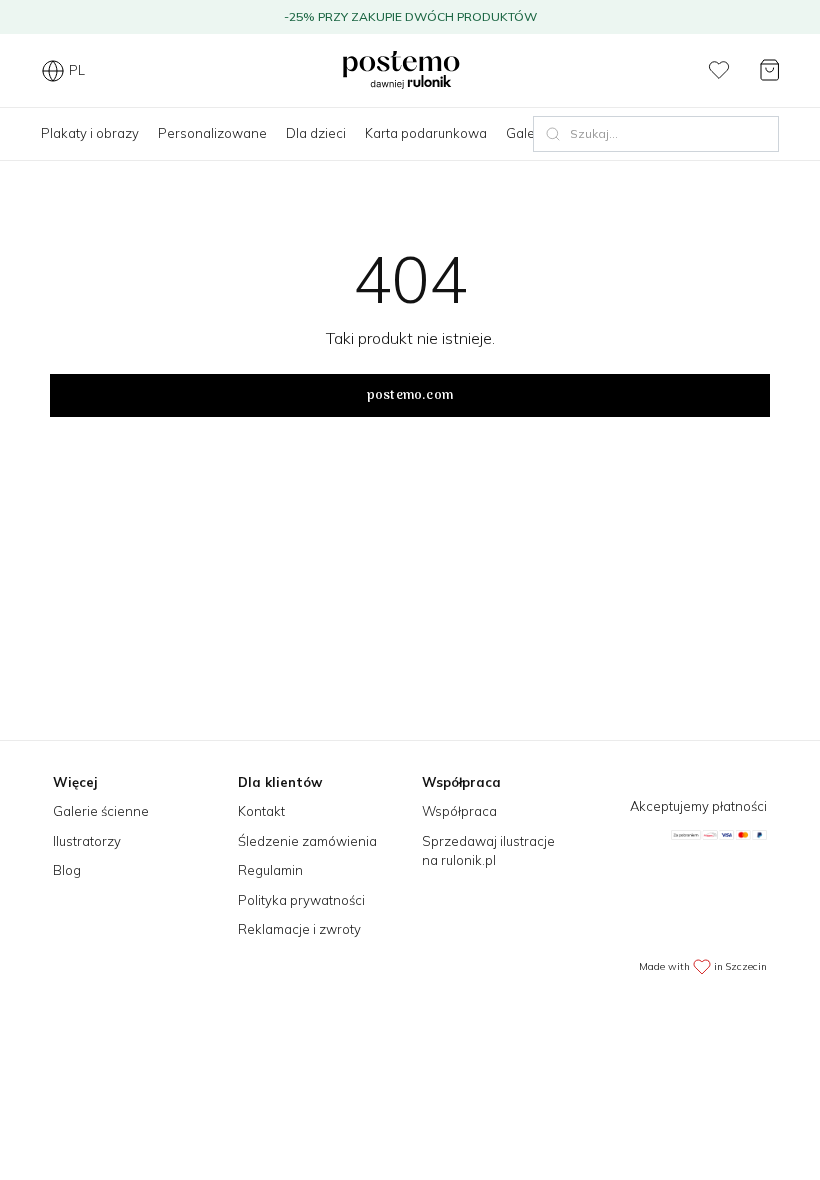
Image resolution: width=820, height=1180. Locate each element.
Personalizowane (212, 133)
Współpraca (459, 811)
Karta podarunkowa (426, 133)
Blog (67, 870)
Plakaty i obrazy (90, 133)
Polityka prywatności (301, 900)
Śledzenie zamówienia (307, 841)
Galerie (528, 133)
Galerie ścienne (101, 811)
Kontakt (261, 811)
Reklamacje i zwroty (299, 929)
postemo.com (410, 395)
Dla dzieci (316, 133)
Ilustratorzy (87, 841)
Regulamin (270, 870)
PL (77, 70)
